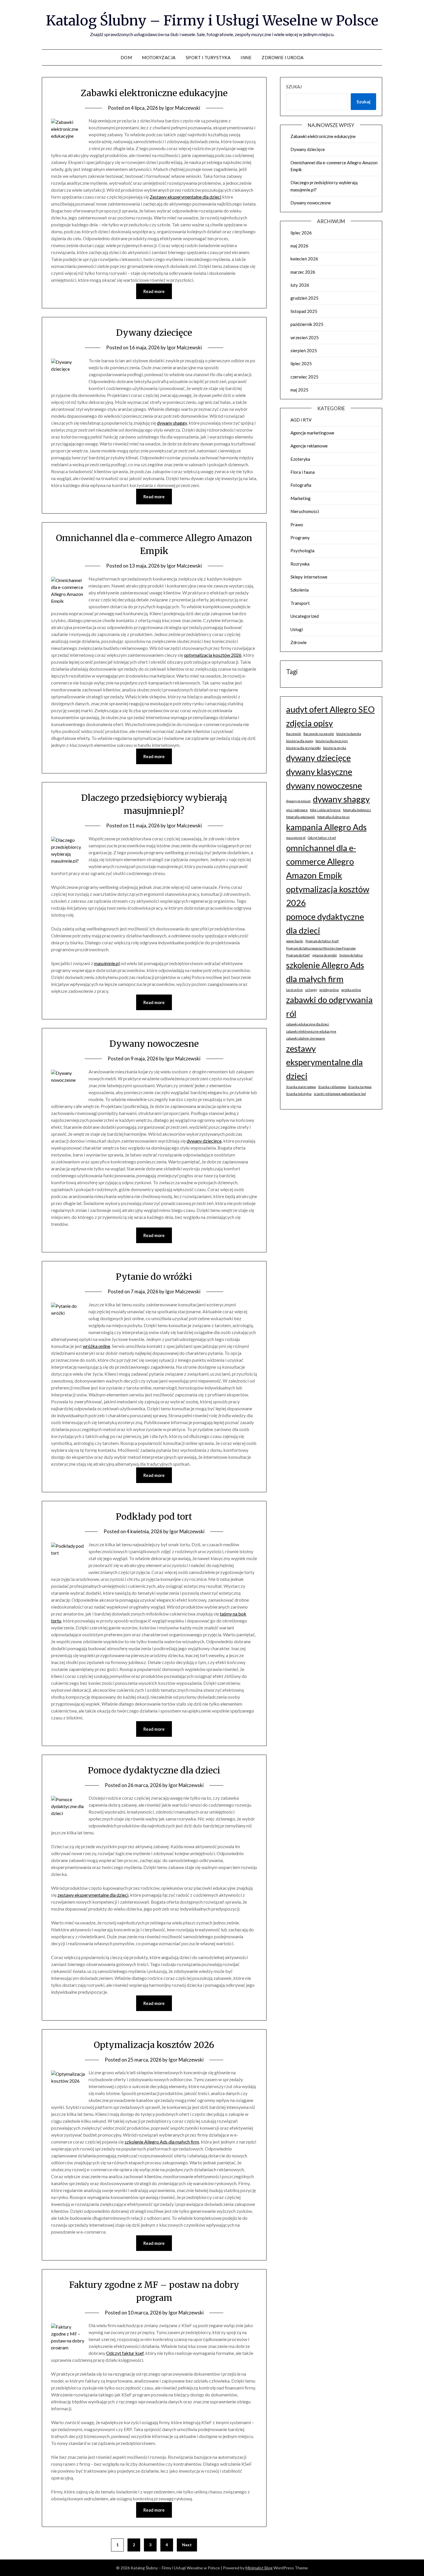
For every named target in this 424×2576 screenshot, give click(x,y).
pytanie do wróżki (325, 955)
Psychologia (302, 551)
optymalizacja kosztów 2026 (213, 655)
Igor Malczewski (183, 108)
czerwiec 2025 (304, 377)
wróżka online (96, 1346)
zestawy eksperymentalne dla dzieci (93, 1895)
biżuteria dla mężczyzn (332, 741)
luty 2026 (300, 285)
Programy (300, 538)
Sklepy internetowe (309, 577)
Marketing (301, 498)
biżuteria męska (335, 748)
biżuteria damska (349, 734)
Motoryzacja (159, 57)
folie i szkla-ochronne (325, 810)
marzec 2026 (303, 272)
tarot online (294, 990)
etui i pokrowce (297, 810)
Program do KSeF (298, 955)
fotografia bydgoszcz (357, 810)
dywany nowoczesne (324, 785)
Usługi (297, 629)
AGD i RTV (301, 420)
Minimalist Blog (259, 2568)
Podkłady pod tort (154, 1516)
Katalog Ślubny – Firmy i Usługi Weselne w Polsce (212, 20)
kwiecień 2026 (304, 259)
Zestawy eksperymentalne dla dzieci (185, 197)
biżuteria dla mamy (300, 741)
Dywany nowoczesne (154, 1044)
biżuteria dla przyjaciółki (303, 748)
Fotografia (301, 485)
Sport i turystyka (208, 57)
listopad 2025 (304, 311)
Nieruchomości (305, 511)
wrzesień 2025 (305, 337)
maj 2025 (299, 390)
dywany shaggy (172, 423)
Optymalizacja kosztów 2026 (154, 2045)
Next (187, 2545)
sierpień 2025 (304, 350)
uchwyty (311, 990)
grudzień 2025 (304, 298)
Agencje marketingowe (312, 433)
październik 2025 (307, 324)
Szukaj (294, 87)
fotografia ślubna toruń (333, 817)
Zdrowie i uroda (283, 57)
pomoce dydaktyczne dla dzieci (325, 923)
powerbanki (295, 941)
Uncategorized (305, 616)
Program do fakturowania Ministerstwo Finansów (321, 948)
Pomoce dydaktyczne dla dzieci (154, 1770)
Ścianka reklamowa (332, 1087)
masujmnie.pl (107, 963)
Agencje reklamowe (309, 446)
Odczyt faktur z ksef (322, 838)
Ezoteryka (300, 459)
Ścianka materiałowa (301, 1087)
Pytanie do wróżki (154, 1277)
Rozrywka (300, 564)
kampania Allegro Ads (326, 827)
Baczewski (294, 734)
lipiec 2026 (301, 233)
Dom (126, 57)
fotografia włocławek (301, 817)
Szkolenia (300, 590)
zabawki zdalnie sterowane (306, 1038)
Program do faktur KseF (322, 941)
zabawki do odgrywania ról (329, 1007)
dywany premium (298, 801)
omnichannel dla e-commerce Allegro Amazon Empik (321, 861)
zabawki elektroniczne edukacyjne (311, 1031)
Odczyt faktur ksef (125, 2353)
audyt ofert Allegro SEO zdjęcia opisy (330, 716)
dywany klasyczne (319, 772)
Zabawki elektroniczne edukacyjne (154, 93)
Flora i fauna (303, 472)
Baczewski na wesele (319, 734)
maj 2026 (299, 246)
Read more (154, 291)
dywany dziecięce (204, 1141)
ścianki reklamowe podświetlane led (340, 1094)
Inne (246, 57)
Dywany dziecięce (154, 333)
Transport (300, 603)
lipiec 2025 (301, 363)
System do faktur (351, 955)
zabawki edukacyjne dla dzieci (308, 1024)
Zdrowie (299, 642)
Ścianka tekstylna (299, 1094)
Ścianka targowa (360, 1087)
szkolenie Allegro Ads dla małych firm (162, 2142)
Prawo (297, 525)
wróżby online (329, 990)
